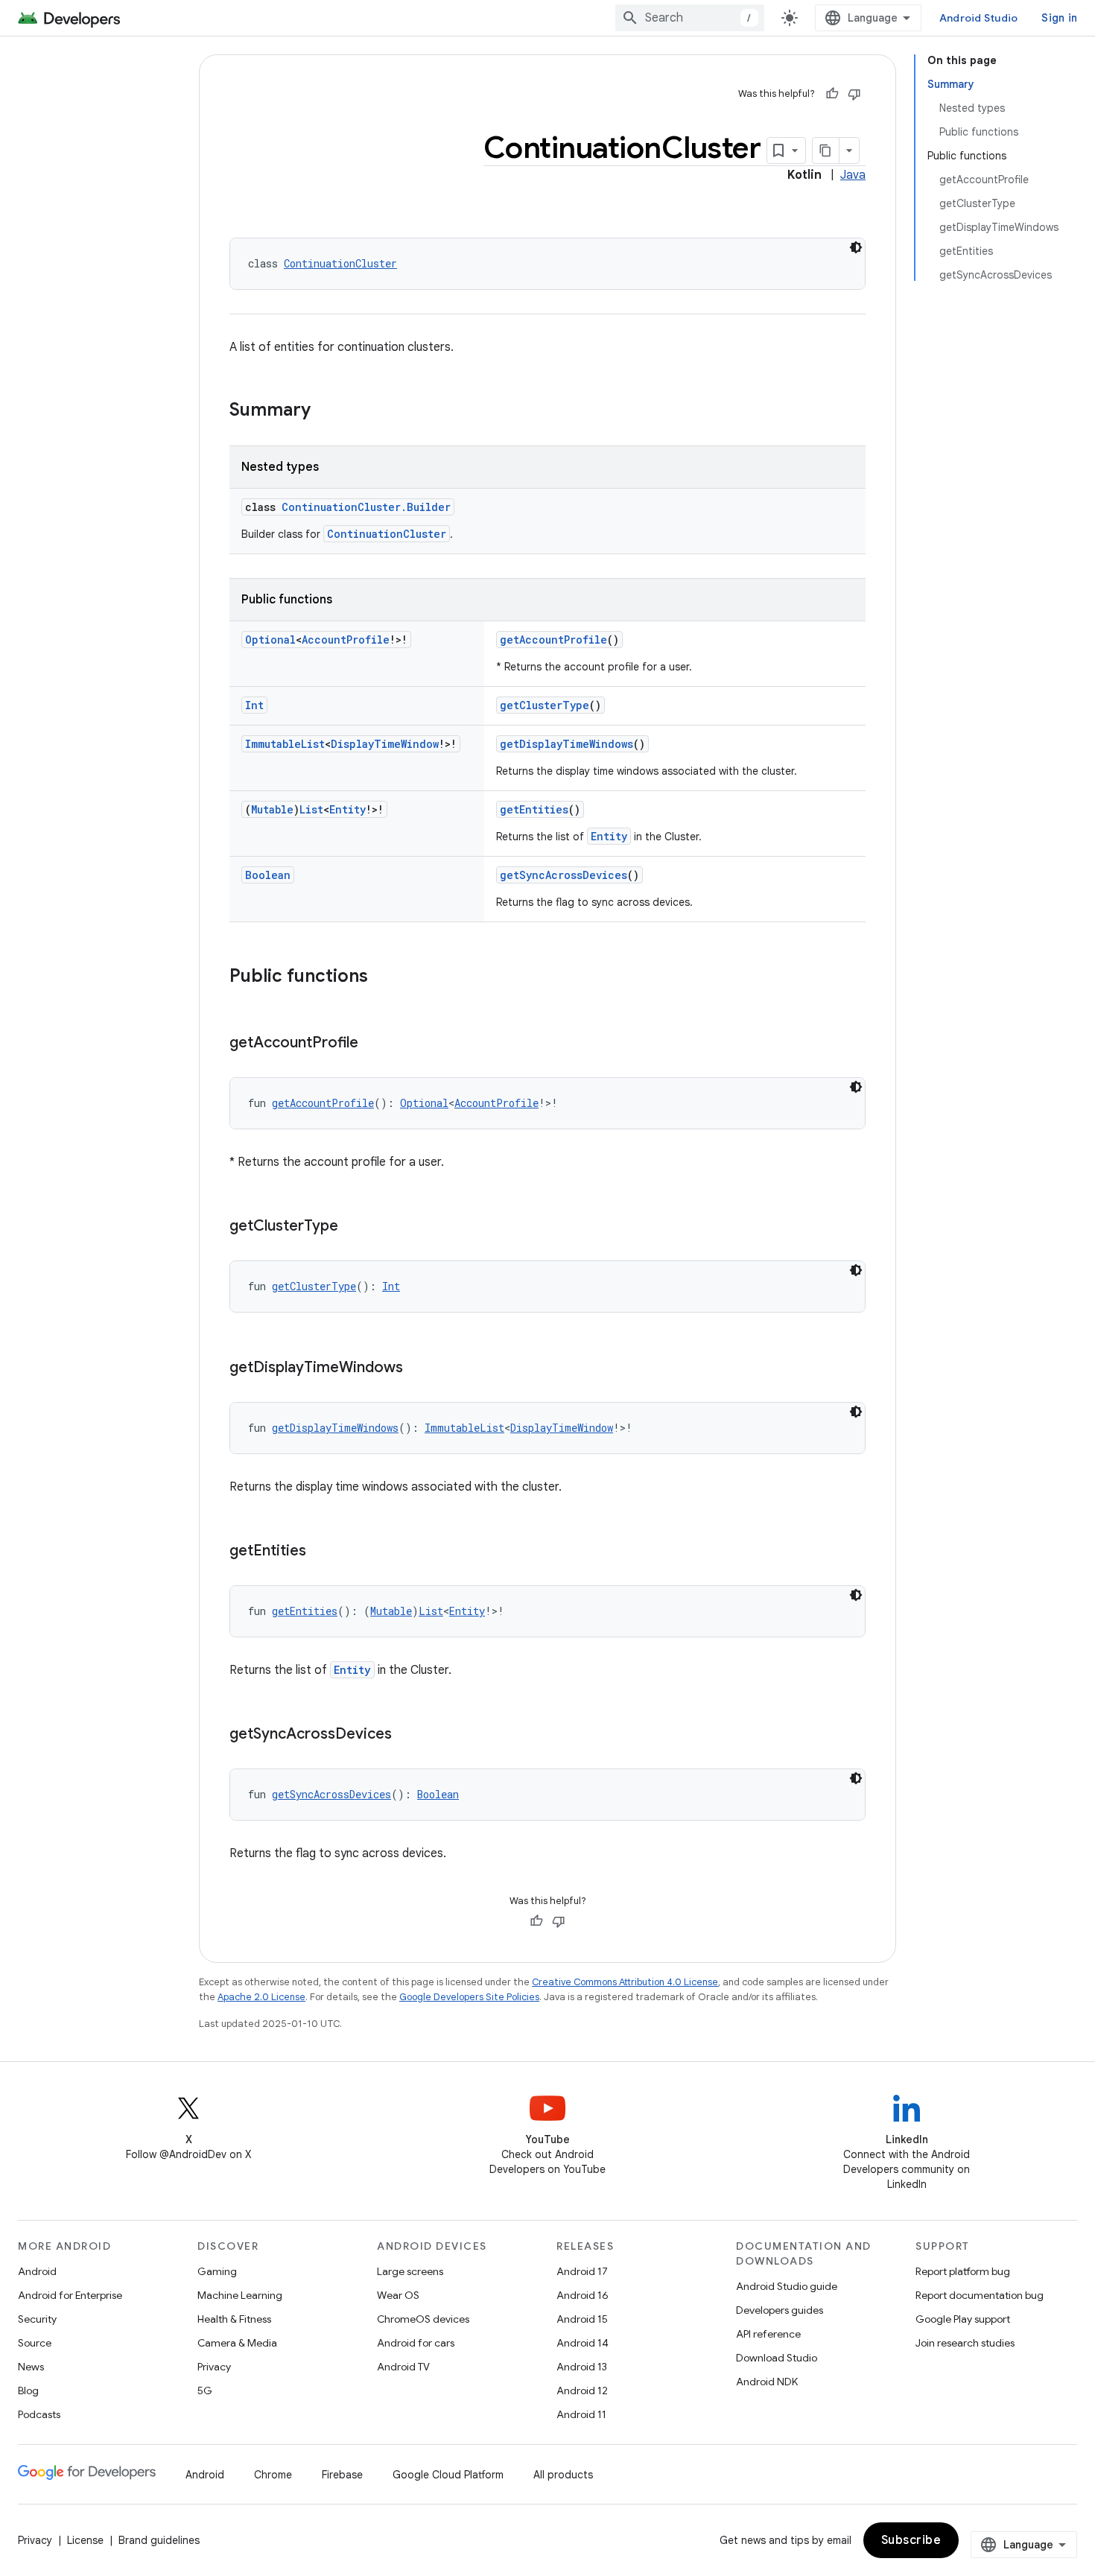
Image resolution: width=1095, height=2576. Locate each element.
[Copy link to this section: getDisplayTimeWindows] (418, 1368)
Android (37, 2271)
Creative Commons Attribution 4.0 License (625, 1982)
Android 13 (582, 2367)
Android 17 (582, 2271)
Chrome (273, 2475)
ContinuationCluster (340, 263)
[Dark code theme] (856, 247)
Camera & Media (237, 2343)
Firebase (342, 2475)
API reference (768, 2334)
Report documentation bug (980, 2295)
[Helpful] (832, 94)
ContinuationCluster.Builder (366, 507)
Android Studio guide (787, 2286)
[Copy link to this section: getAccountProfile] (373, 1044)
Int (254, 705)
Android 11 (581, 2414)
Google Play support (963, 2319)
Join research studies (965, 2343)
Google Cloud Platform (448, 2475)
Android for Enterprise (70, 2295)
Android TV (403, 2367)
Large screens (410, 2271)
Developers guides (780, 2310)
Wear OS (398, 2295)
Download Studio (777, 2358)
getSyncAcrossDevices (564, 875)
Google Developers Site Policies (469, 1997)
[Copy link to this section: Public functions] (383, 977)
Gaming (217, 2271)
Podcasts (39, 2414)
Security (37, 2319)
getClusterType (545, 705)
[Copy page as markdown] (826, 150)
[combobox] (690, 18)
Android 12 (582, 2391)
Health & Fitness (234, 2319)
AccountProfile (346, 640)
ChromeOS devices (423, 2319)
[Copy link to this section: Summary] (326, 411)
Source (35, 2343)
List (311, 809)
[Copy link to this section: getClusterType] (353, 1227)
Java (853, 175)
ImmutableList (285, 744)
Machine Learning (240, 2295)
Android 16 (583, 2295)
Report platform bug (963, 2271)
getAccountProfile (553, 640)
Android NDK (767, 2382)
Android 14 (583, 2343)
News (31, 2367)
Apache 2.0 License (261, 1997)
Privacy (214, 2367)
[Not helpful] (854, 94)
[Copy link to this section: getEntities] (321, 1552)
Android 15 (582, 2319)
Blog (28, 2391)
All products (563, 2475)
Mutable (272, 809)
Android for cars (416, 2343)
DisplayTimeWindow (385, 744)
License (85, 2540)
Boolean (268, 875)
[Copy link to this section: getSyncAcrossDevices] (407, 1735)
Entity (347, 809)
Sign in (1059, 18)
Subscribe (911, 2540)
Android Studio (979, 18)
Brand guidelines (159, 2540)
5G (205, 2391)
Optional (270, 640)
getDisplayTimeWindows (566, 744)
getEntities (534, 809)
